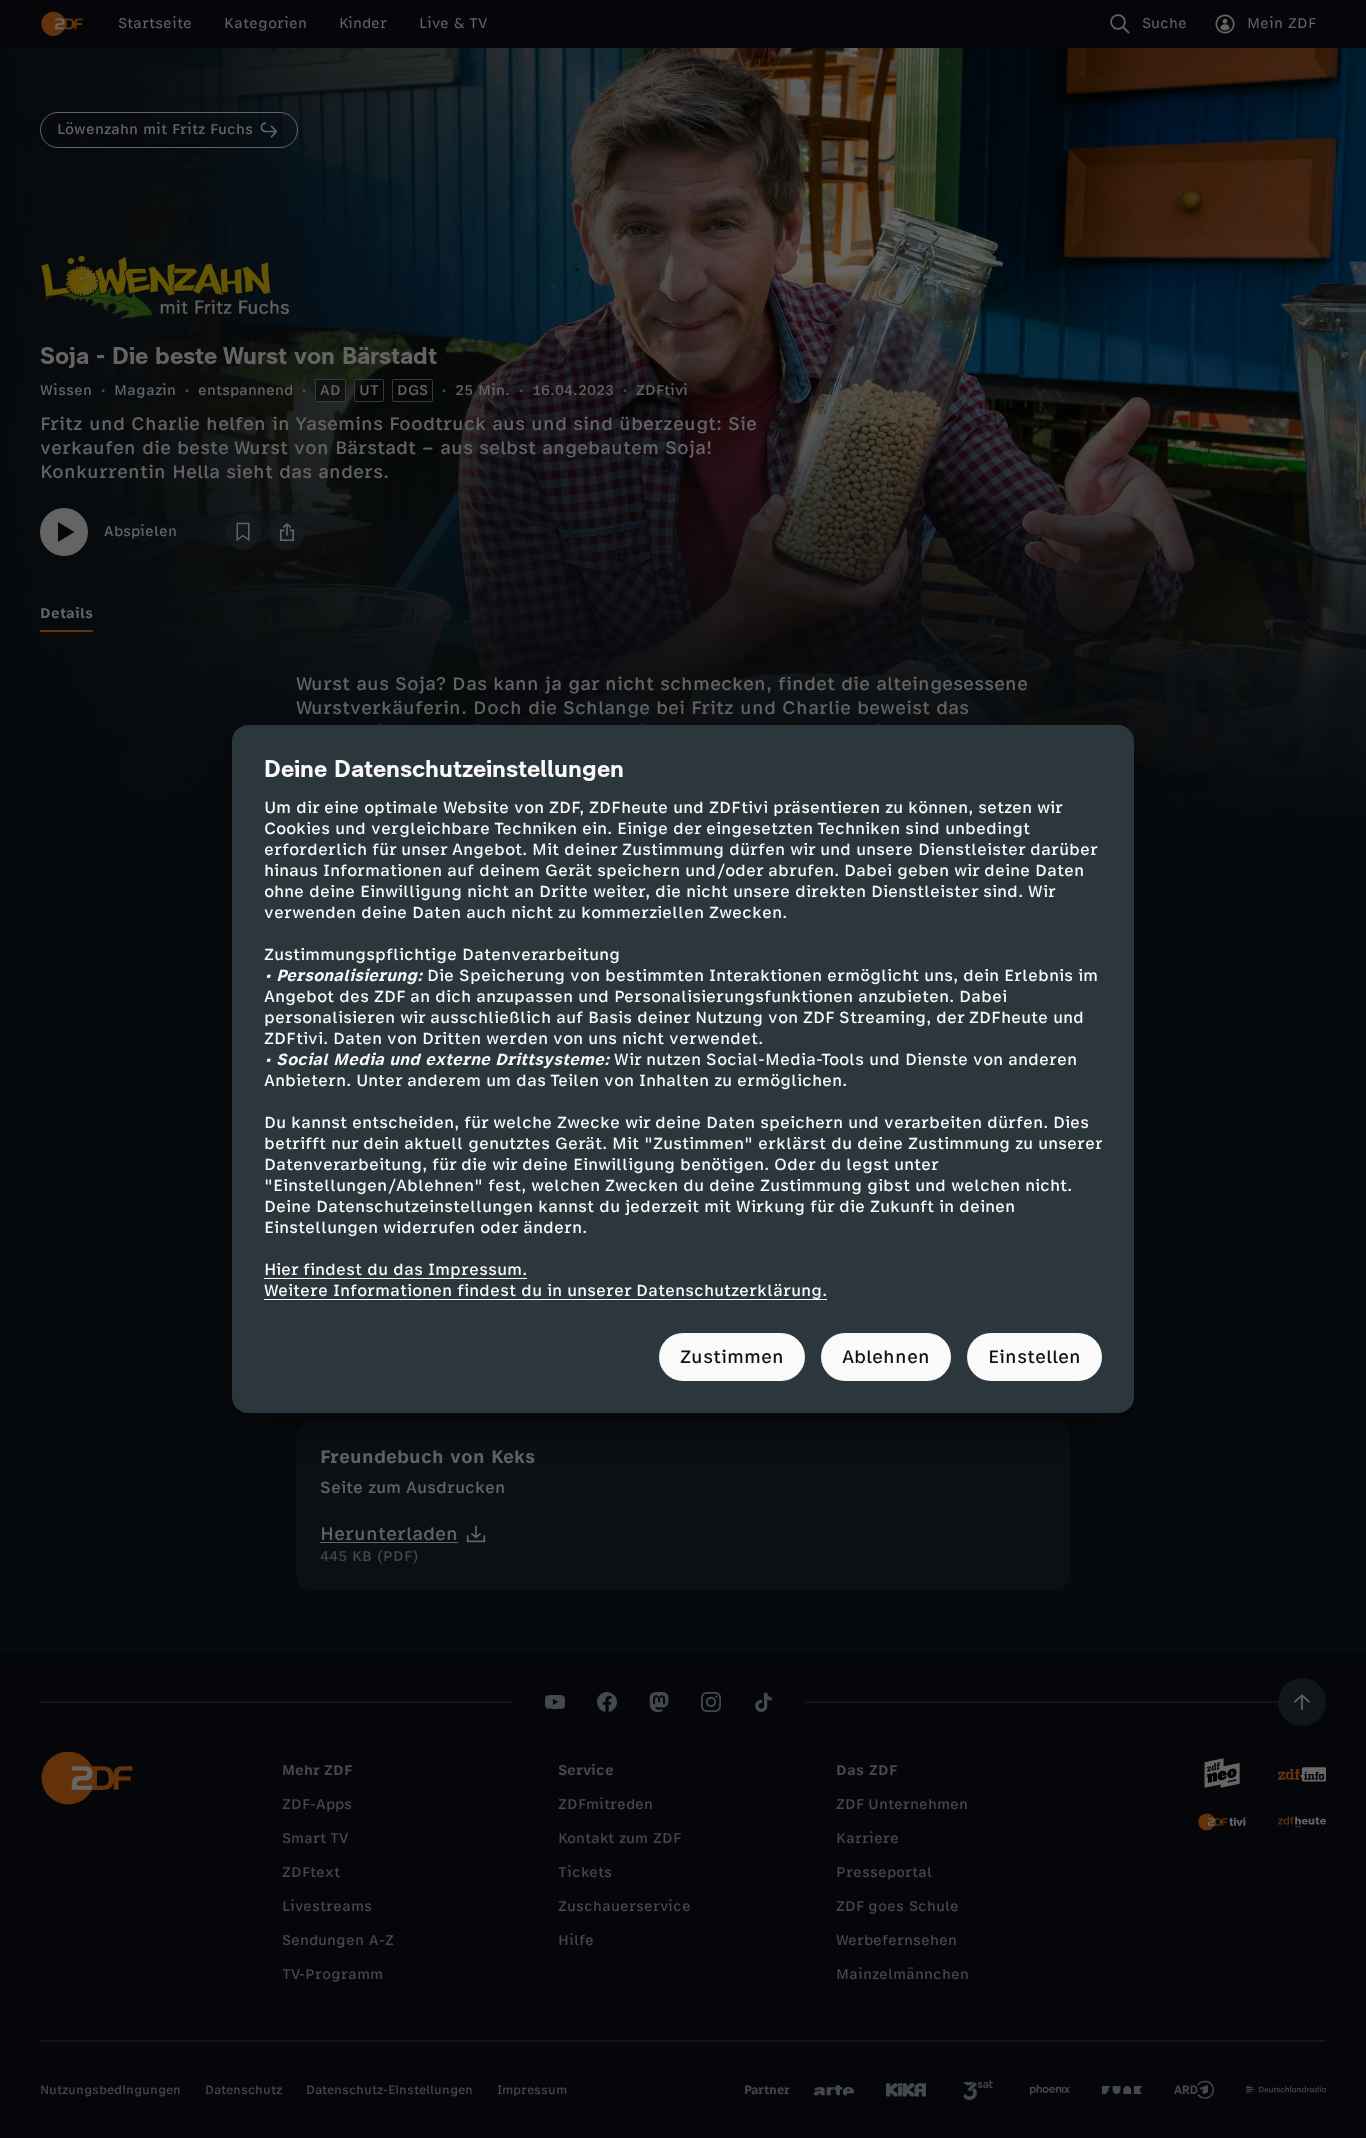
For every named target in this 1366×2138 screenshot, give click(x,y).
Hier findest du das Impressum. (395, 1269)
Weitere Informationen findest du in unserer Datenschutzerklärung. (545, 1290)
